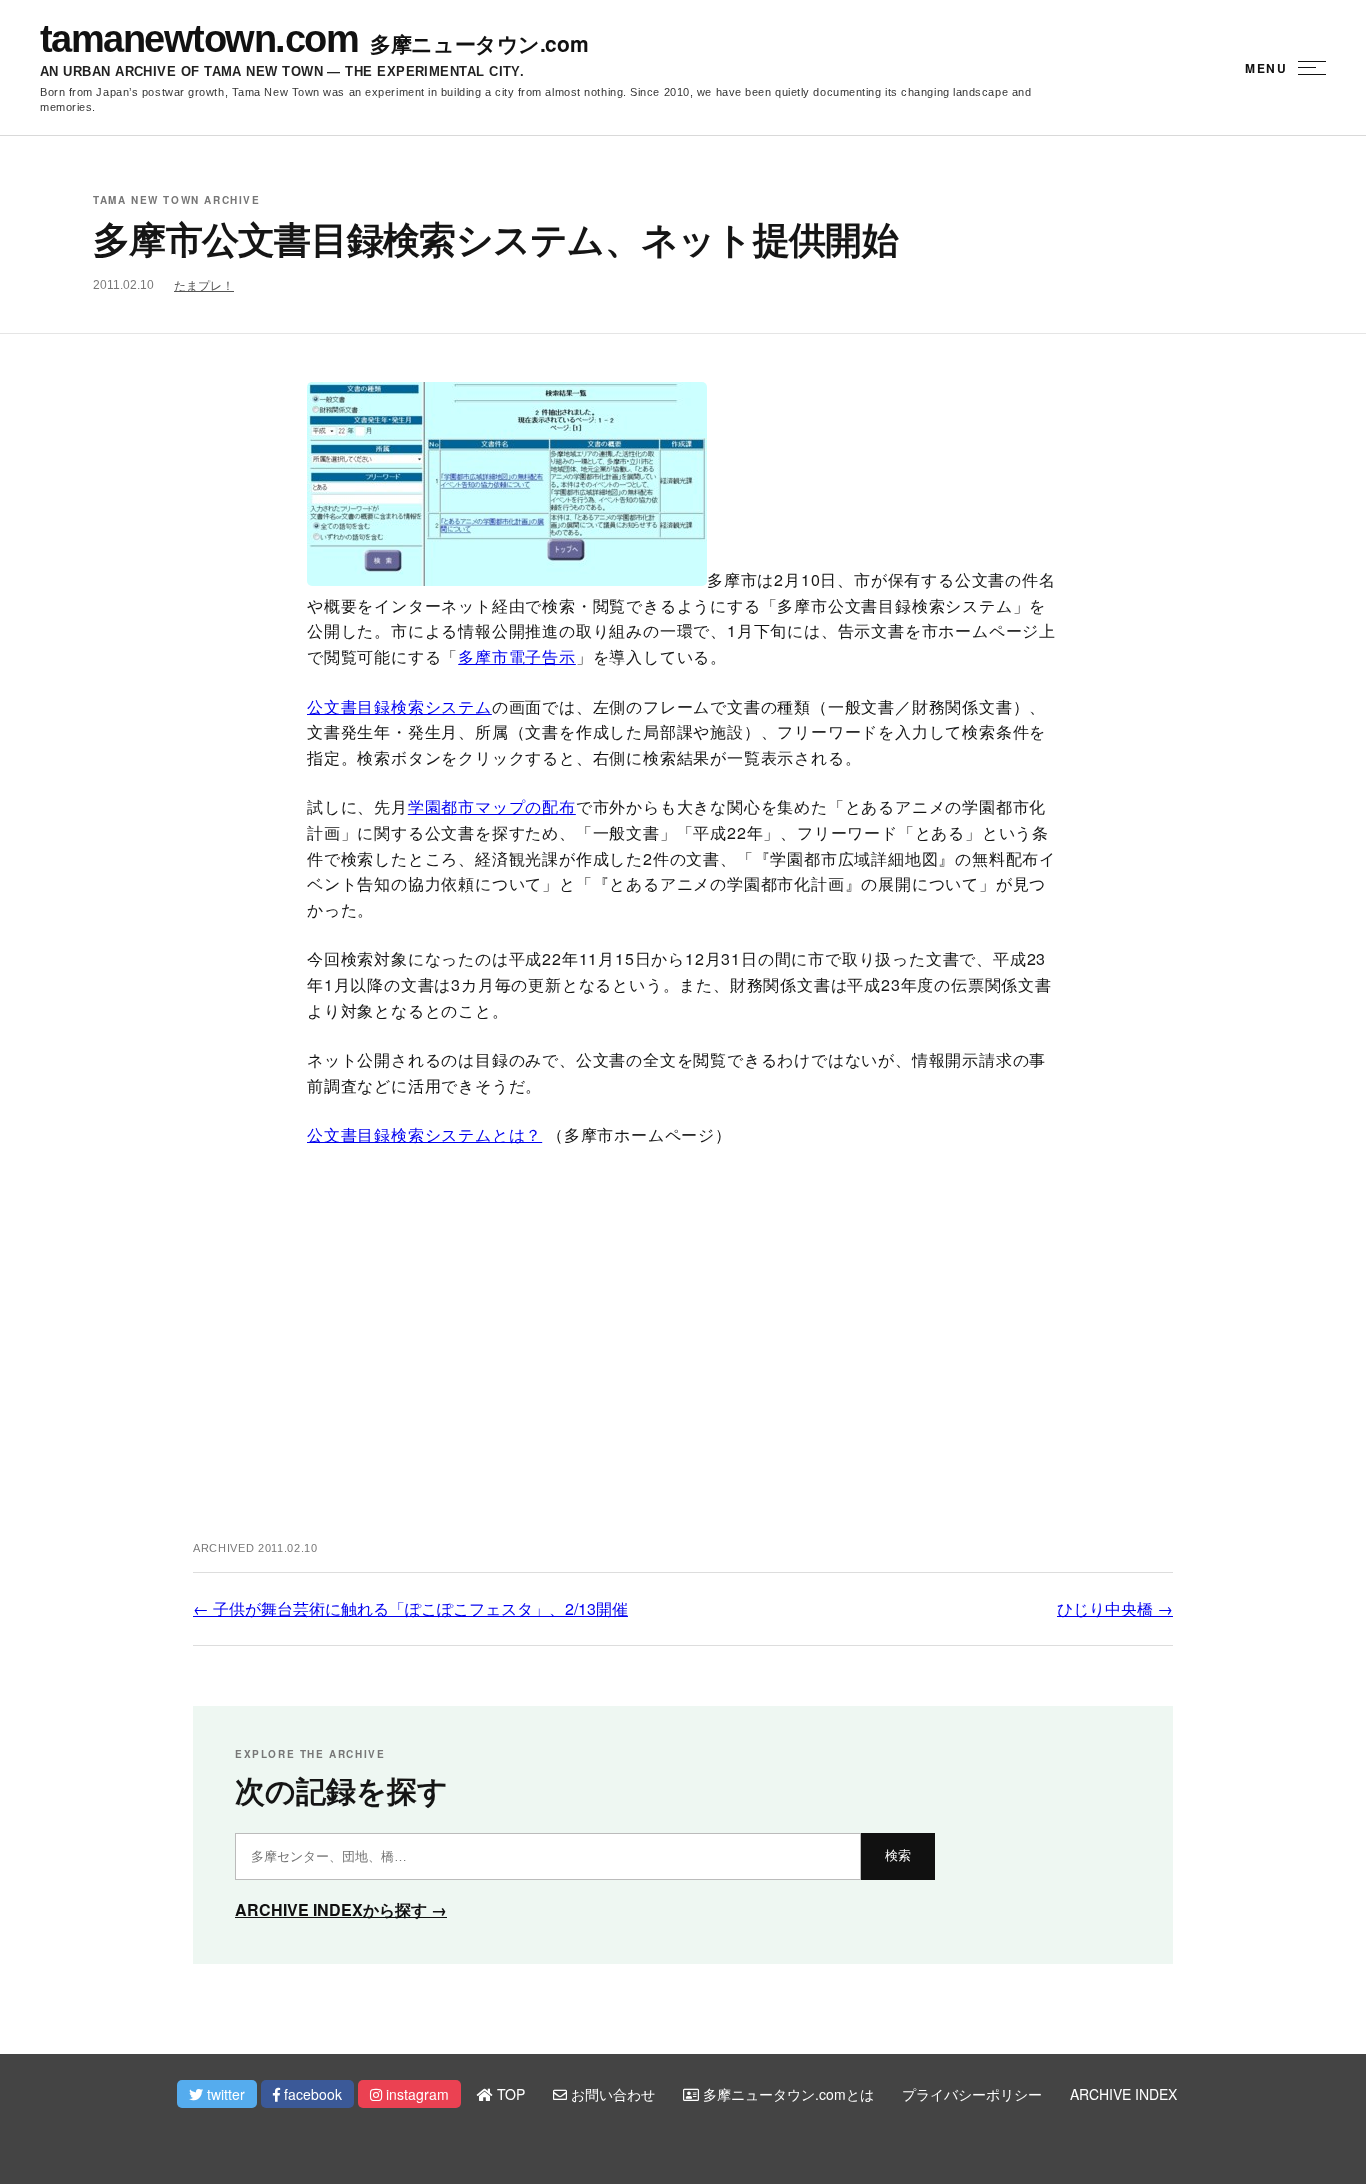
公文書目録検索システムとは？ (424, 1134)
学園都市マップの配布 (492, 806)
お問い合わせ (611, 2094)
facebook (311, 2094)
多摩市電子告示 (517, 656)
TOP (509, 2094)
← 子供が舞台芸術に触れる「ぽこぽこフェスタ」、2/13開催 (410, 1608)
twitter (224, 2094)
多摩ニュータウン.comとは (786, 2094)
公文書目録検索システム (399, 706)
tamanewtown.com (199, 39)
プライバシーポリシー (972, 2094)
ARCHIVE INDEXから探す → (341, 1909)
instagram (415, 2094)
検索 (898, 1855)
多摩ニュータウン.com (479, 43)
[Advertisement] (683, 1362)
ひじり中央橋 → (1115, 1608)
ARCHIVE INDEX (1123, 2094)
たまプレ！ (204, 286)
